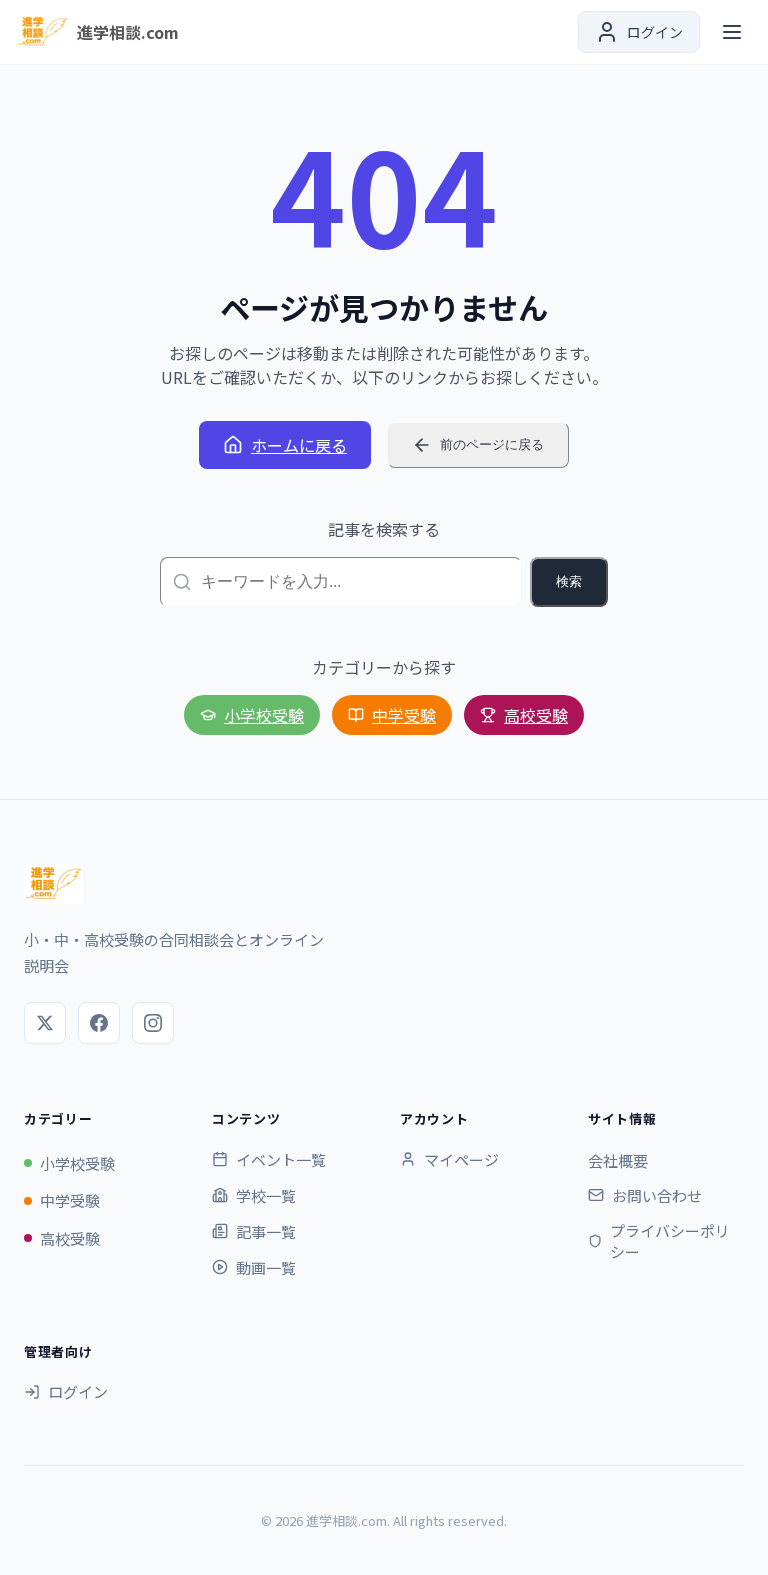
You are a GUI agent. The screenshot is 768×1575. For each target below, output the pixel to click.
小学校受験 (264, 715)
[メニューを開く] (732, 32)
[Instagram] (153, 1023)
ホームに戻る (299, 445)
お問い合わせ (657, 1195)
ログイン (78, 1391)
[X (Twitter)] (45, 1023)
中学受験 (404, 715)
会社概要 (618, 1160)
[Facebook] (99, 1023)
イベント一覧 (281, 1159)
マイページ (461, 1159)
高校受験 (536, 715)
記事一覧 (266, 1231)
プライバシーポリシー (670, 1241)
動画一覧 (266, 1267)
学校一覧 (266, 1195)
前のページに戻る (492, 444)
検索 (569, 581)
